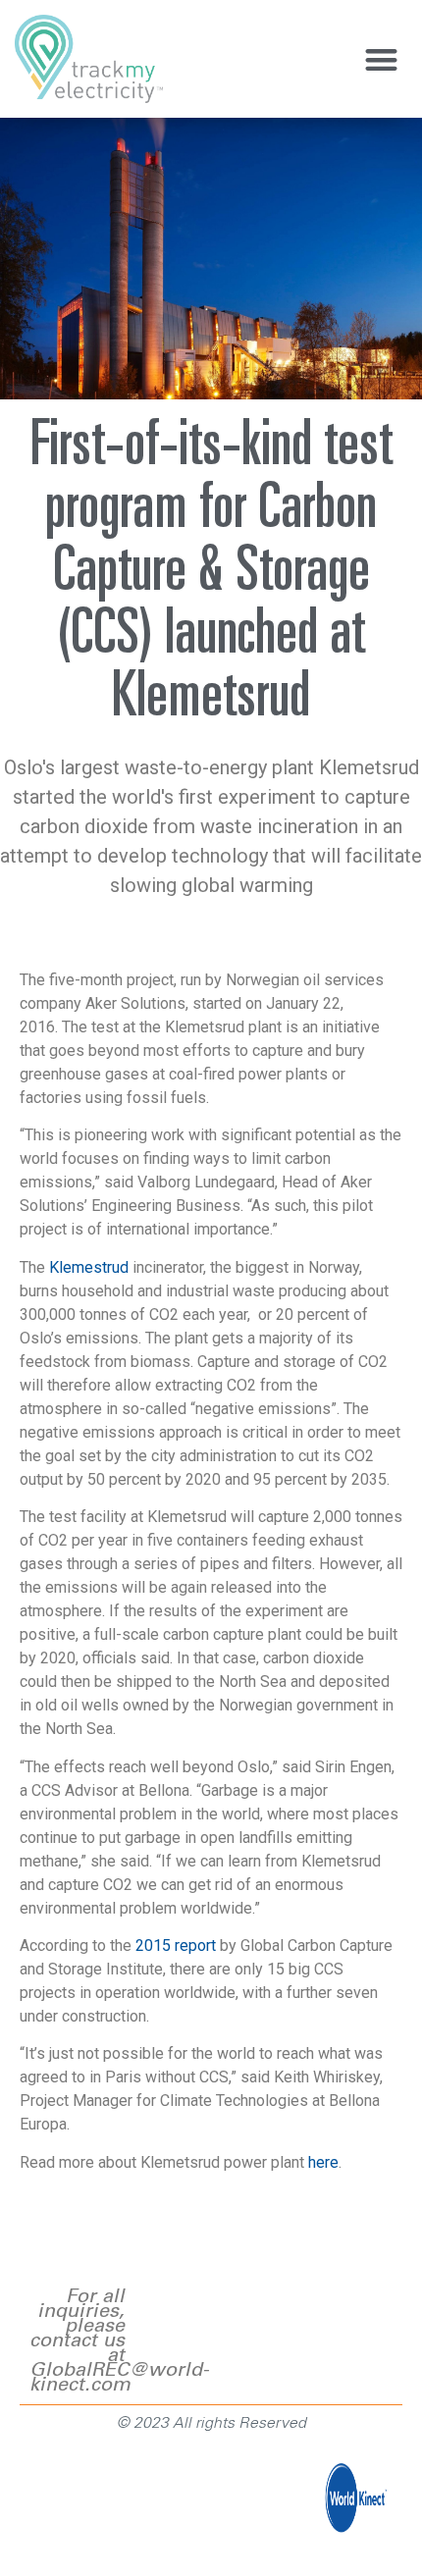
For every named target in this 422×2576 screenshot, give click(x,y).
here (323, 2162)
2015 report (176, 1945)
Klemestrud (89, 1267)
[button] (382, 59)
